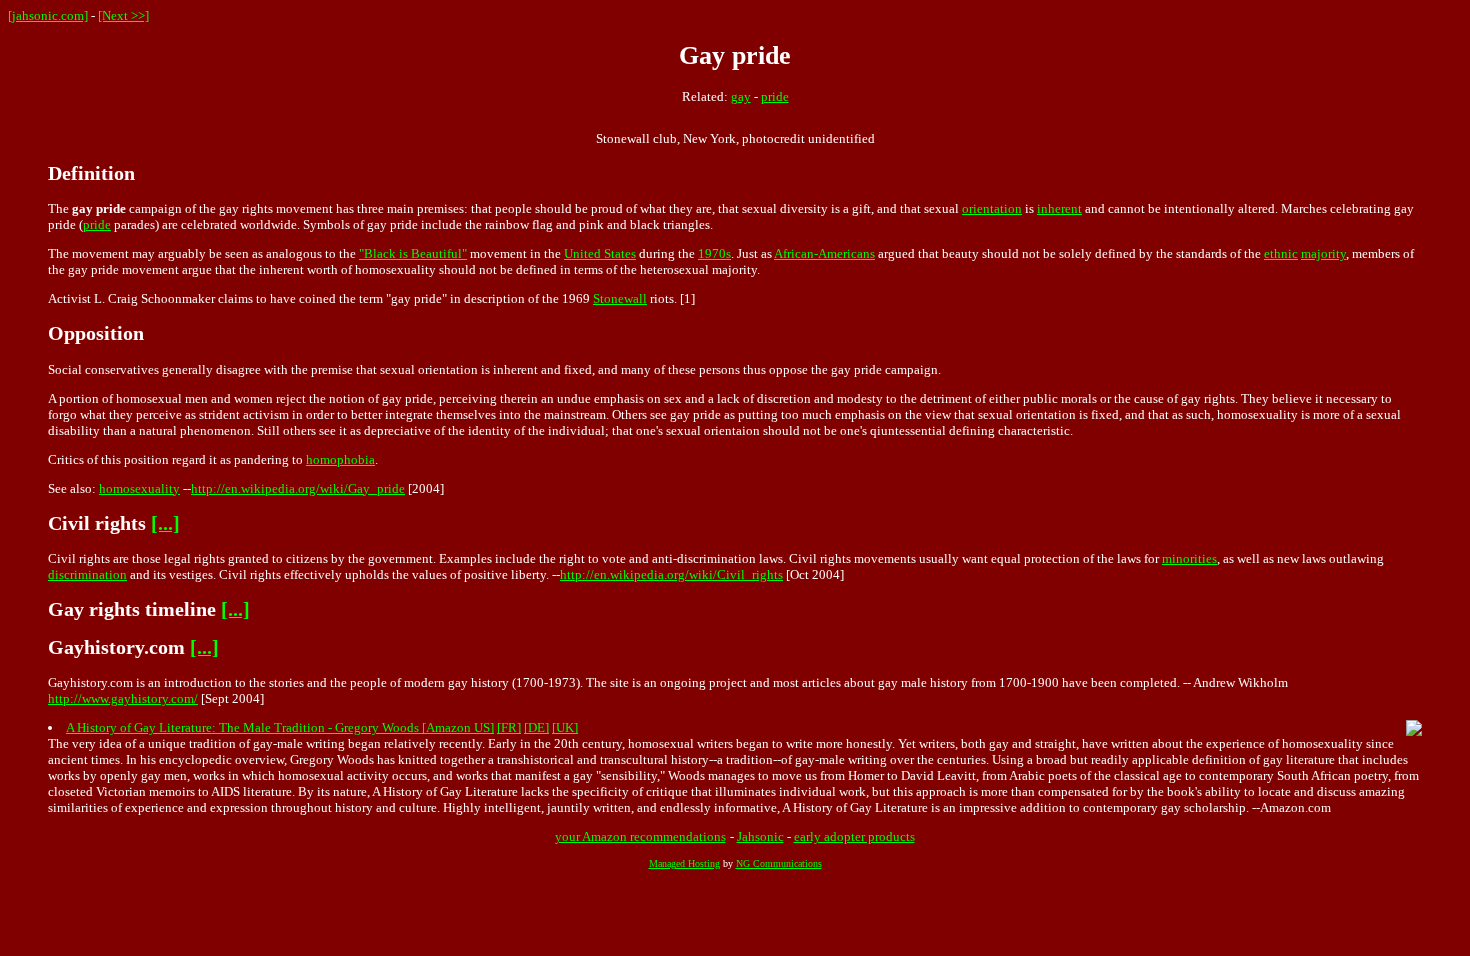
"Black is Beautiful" (413, 253)
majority (1323, 253)
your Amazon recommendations (640, 836)
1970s (714, 253)
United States (600, 253)
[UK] (565, 727)
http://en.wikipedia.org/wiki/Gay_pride (298, 488)
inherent (1059, 208)
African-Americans (824, 253)
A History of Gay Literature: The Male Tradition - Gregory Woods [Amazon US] (280, 727)
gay (741, 96)
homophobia (340, 459)
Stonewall (620, 298)
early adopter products (854, 836)
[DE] (536, 727)
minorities (1189, 558)
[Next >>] (123, 15)
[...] (165, 523)
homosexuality (139, 488)
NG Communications (779, 863)
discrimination (87, 574)
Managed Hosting (684, 863)
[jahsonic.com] (48, 15)
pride (775, 96)
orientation (992, 208)
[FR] (509, 727)
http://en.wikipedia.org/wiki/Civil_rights (671, 574)
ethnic (1281, 253)
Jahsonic (760, 836)
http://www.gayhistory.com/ (123, 698)
